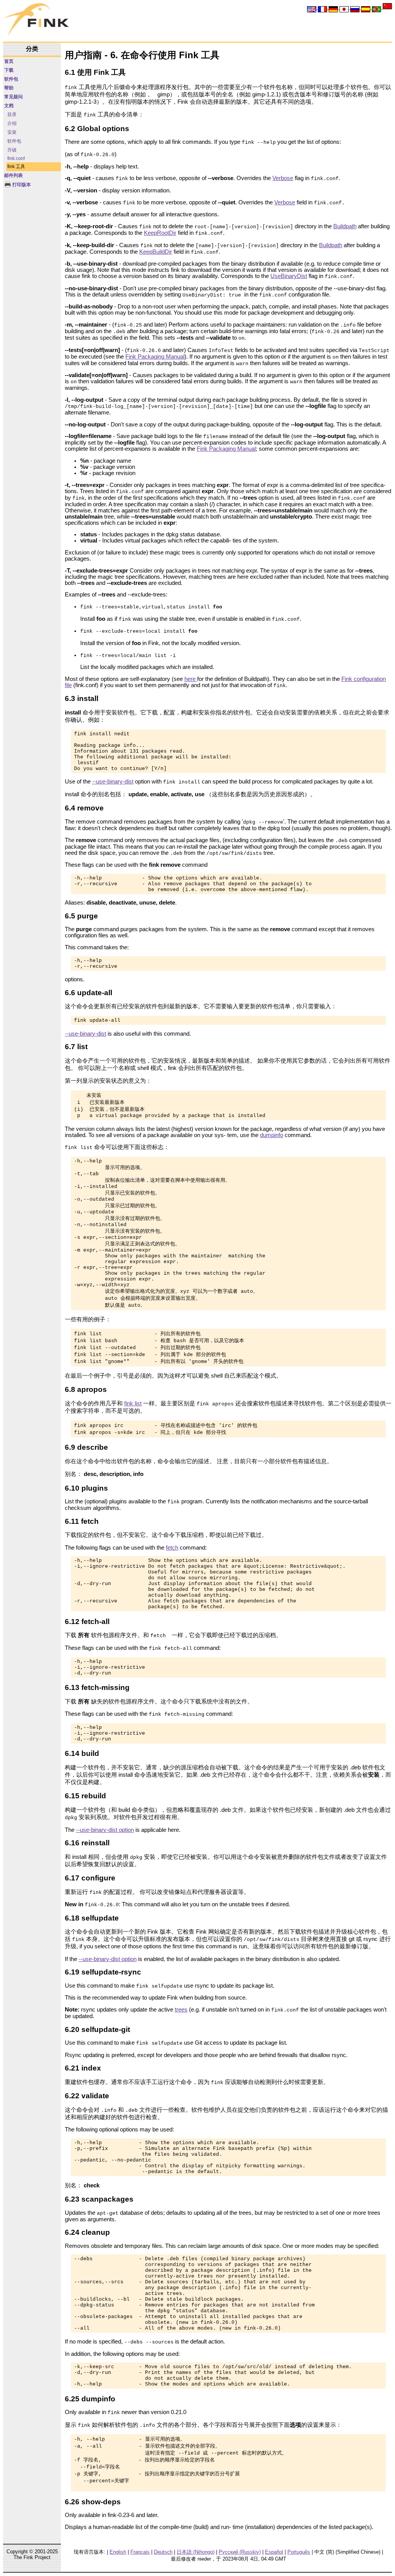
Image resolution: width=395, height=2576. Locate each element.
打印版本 (21, 185)
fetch (172, 1548)
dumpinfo (272, 1135)
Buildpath (345, 226)
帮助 (9, 88)
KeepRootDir (160, 233)
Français (140, 2552)
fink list (133, 1403)
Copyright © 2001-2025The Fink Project (32, 2554)
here (191, 679)
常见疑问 (14, 97)
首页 (9, 61)
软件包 (11, 79)
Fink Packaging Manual (155, 357)
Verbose (283, 178)
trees (181, 2010)
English (118, 2552)
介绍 (12, 123)
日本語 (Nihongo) (196, 2552)
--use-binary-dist (113, 782)
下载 (9, 70)
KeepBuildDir (156, 252)
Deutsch (163, 2552)
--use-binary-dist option (105, 1830)
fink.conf (16, 158)
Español (274, 2552)
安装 (12, 132)
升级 (12, 150)
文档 (9, 106)
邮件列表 (14, 175)
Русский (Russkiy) (240, 2552)
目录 (12, 115)
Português (299, 2552)
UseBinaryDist (289, 276)
